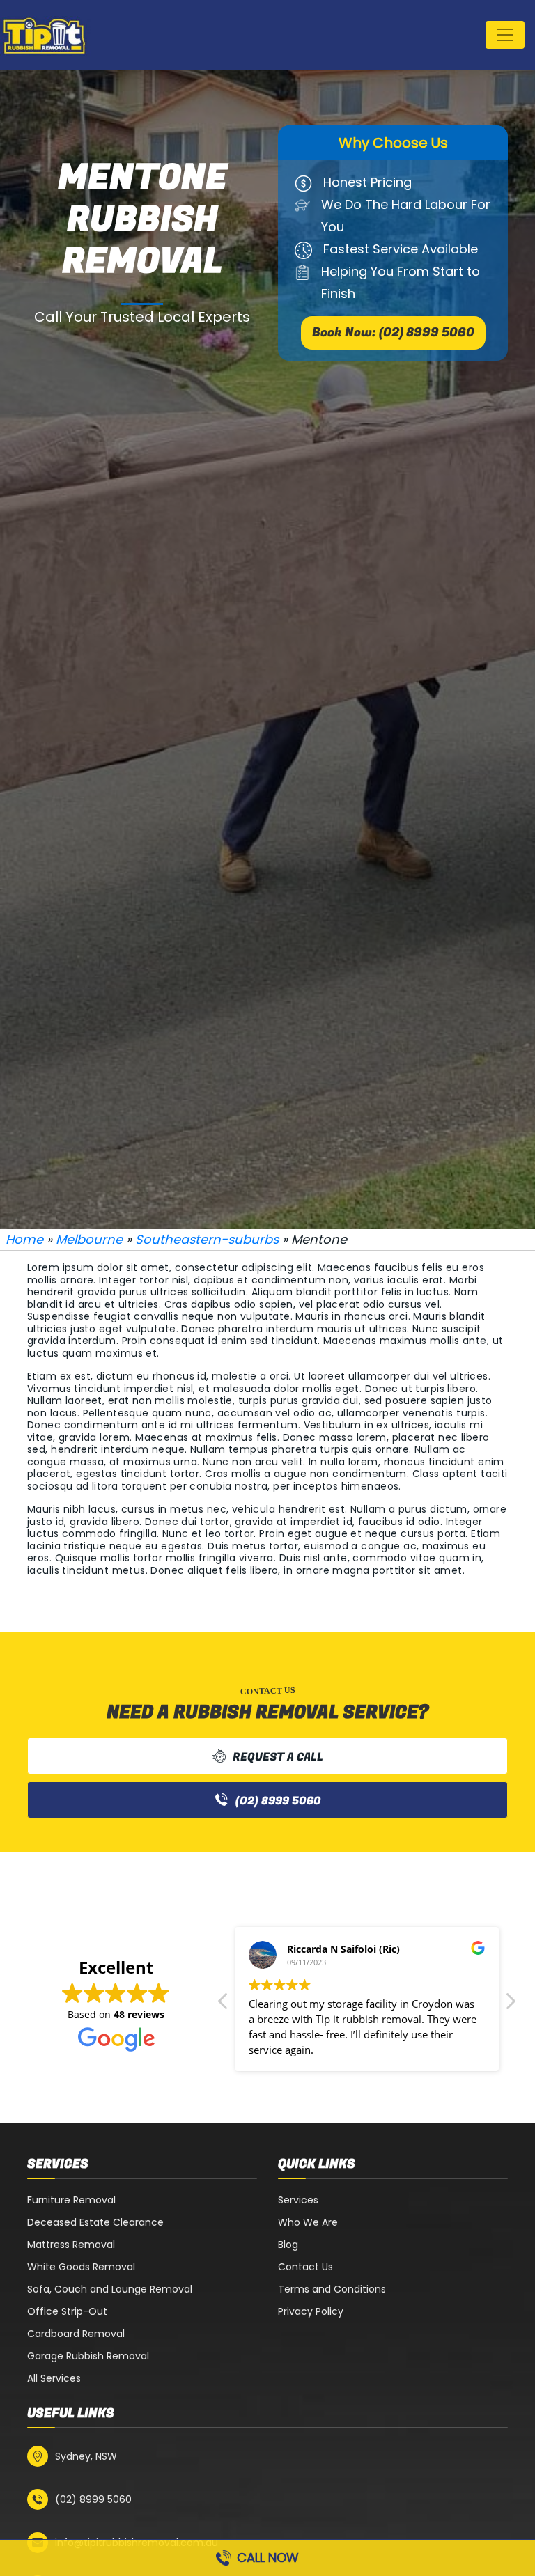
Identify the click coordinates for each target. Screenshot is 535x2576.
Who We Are (308, 2222)
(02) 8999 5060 (278, 1801)
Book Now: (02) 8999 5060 (393, 333)
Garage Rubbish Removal (88, 2356)
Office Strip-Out (67, 2311)
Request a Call (278, 1757)
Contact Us (305, 2267)
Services (298, 2200)
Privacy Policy (311, 2311)
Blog (288, 2245)
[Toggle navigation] (505, 35)
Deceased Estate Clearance (95, 2222)
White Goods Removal (81, 2267)
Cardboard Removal (76, 2334)
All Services (54, 2378)
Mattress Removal (71, 2245)
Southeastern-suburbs (207, 1239)
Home (24, 1239)
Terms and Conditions (332, 2289)
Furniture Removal (71, 2200)
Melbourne (89, 1239)
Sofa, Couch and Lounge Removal (110, 2289)
